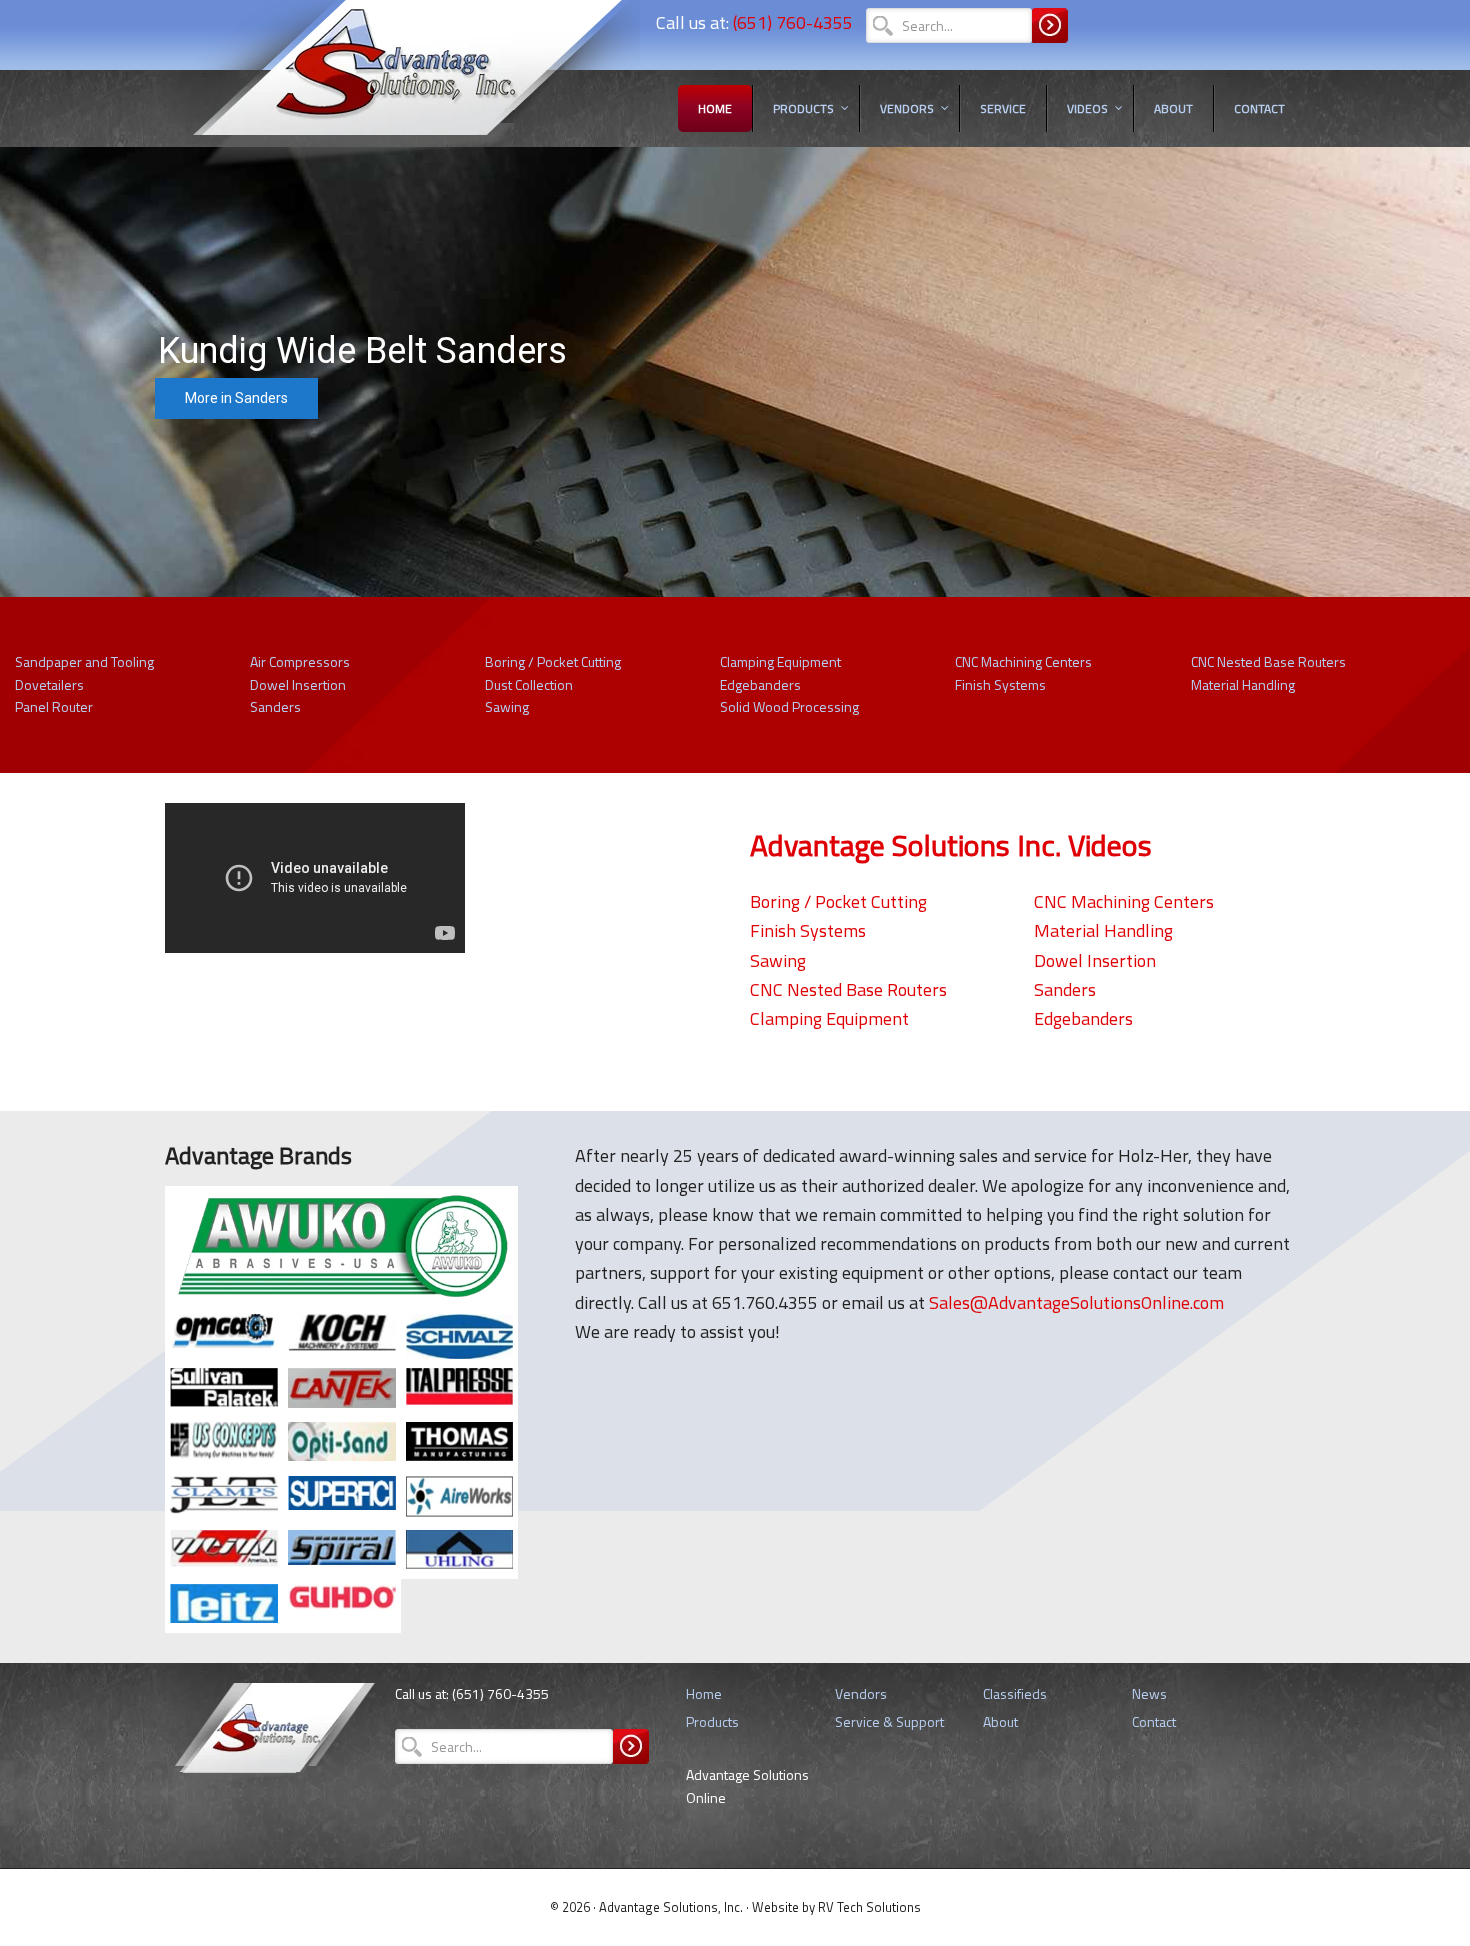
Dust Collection (529, 684)
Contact (1154, 1721)
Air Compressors (300, 661)
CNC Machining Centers (1023, 661)
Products (712, 1721)
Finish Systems (1000, 684)
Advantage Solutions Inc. (402, 85)
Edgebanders (760, 684)
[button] (735, 372)
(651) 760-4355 (793, 22)
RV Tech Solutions (869, 1907)
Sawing (507, 706)
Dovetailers (49, 684)
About (1000, 1721)
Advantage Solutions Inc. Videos (951, 845)
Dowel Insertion (298, 684)
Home (704, 1693)
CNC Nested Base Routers (1268, 661)
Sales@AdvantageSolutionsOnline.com (1076, 1302)
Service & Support (889, 1721)
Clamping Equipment (780, 661)
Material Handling (1243, 684)
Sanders (275, 706)
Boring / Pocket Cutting (553, 661)
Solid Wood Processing (789, 706)
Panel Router (54, 706)
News (1149, 1693)
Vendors (861, 1693)
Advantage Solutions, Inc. (672, 1907)
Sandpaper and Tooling (84, 661)
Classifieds (1015, 1693)
